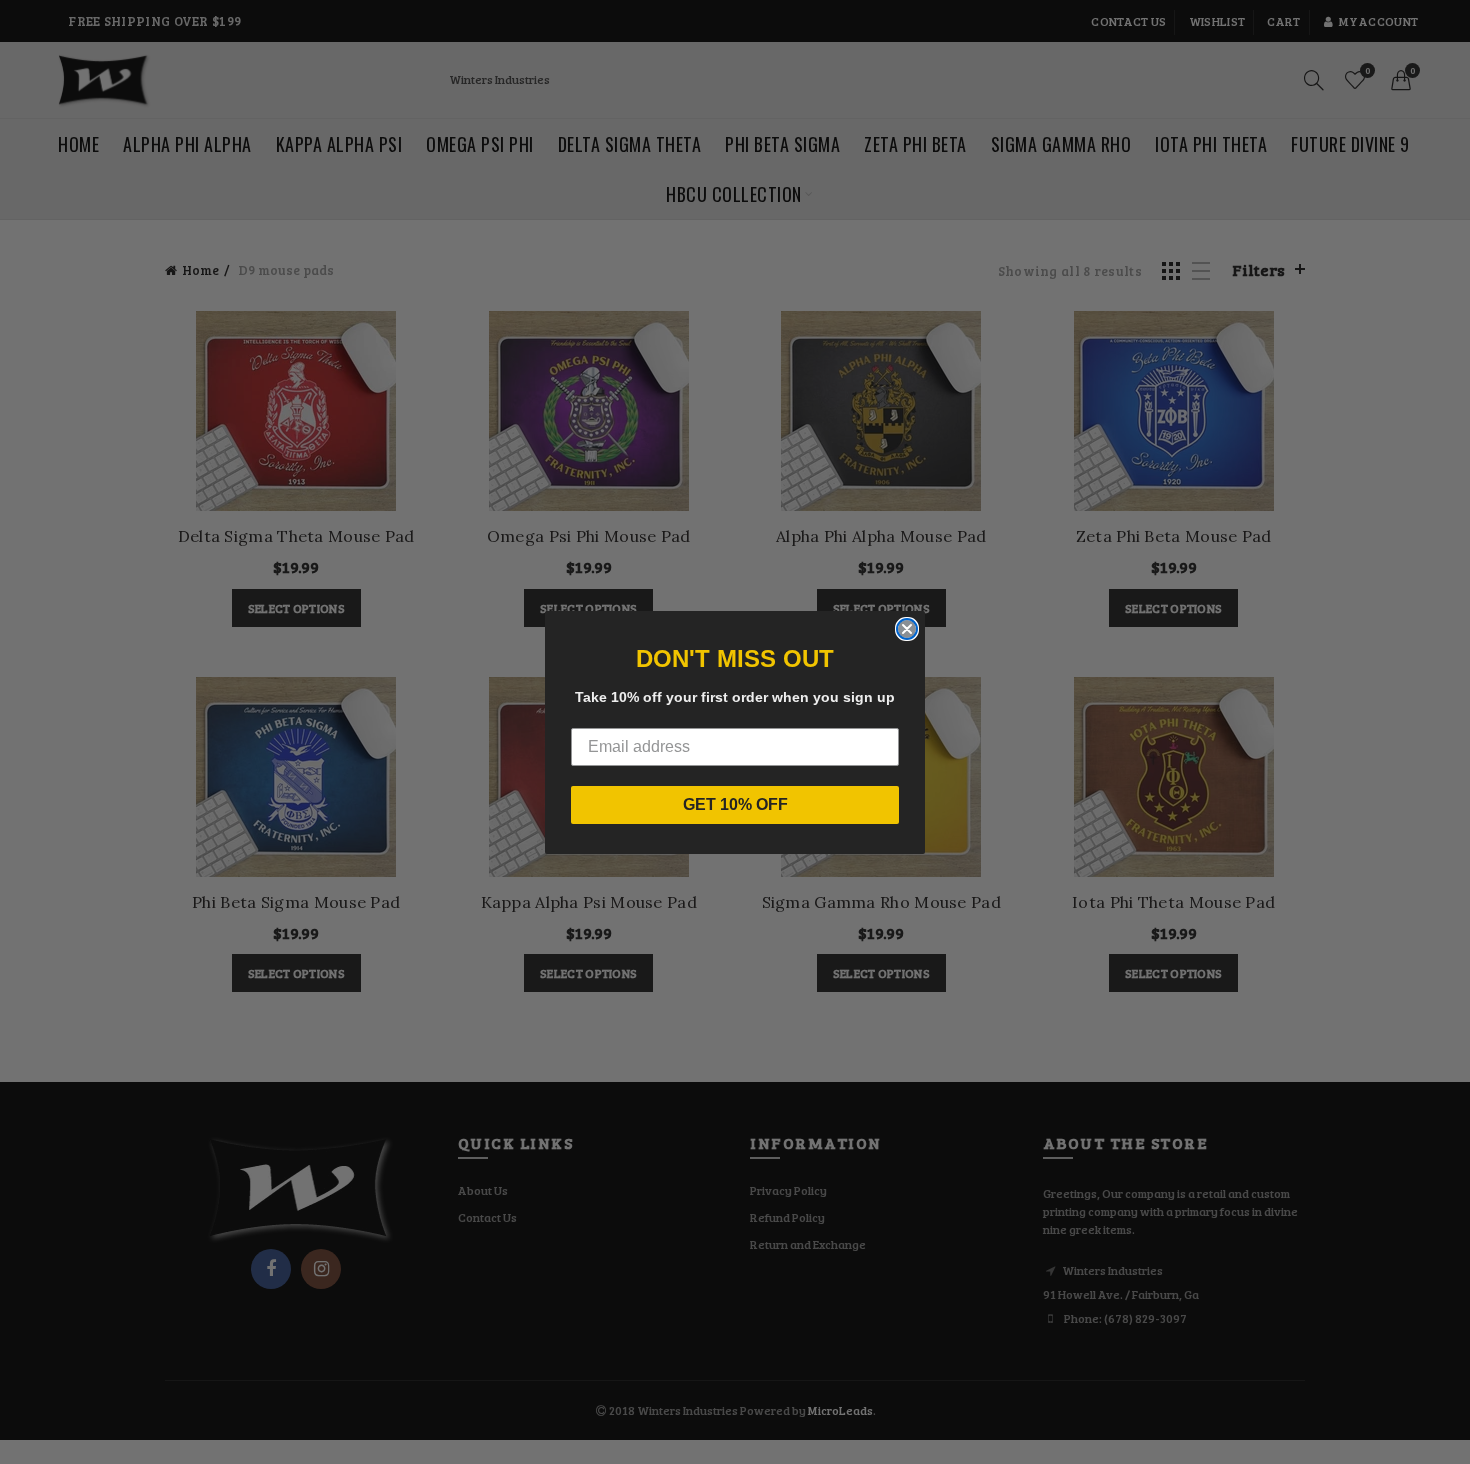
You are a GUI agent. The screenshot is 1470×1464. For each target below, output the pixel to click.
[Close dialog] (907, 629)
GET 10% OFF (735, 804)
